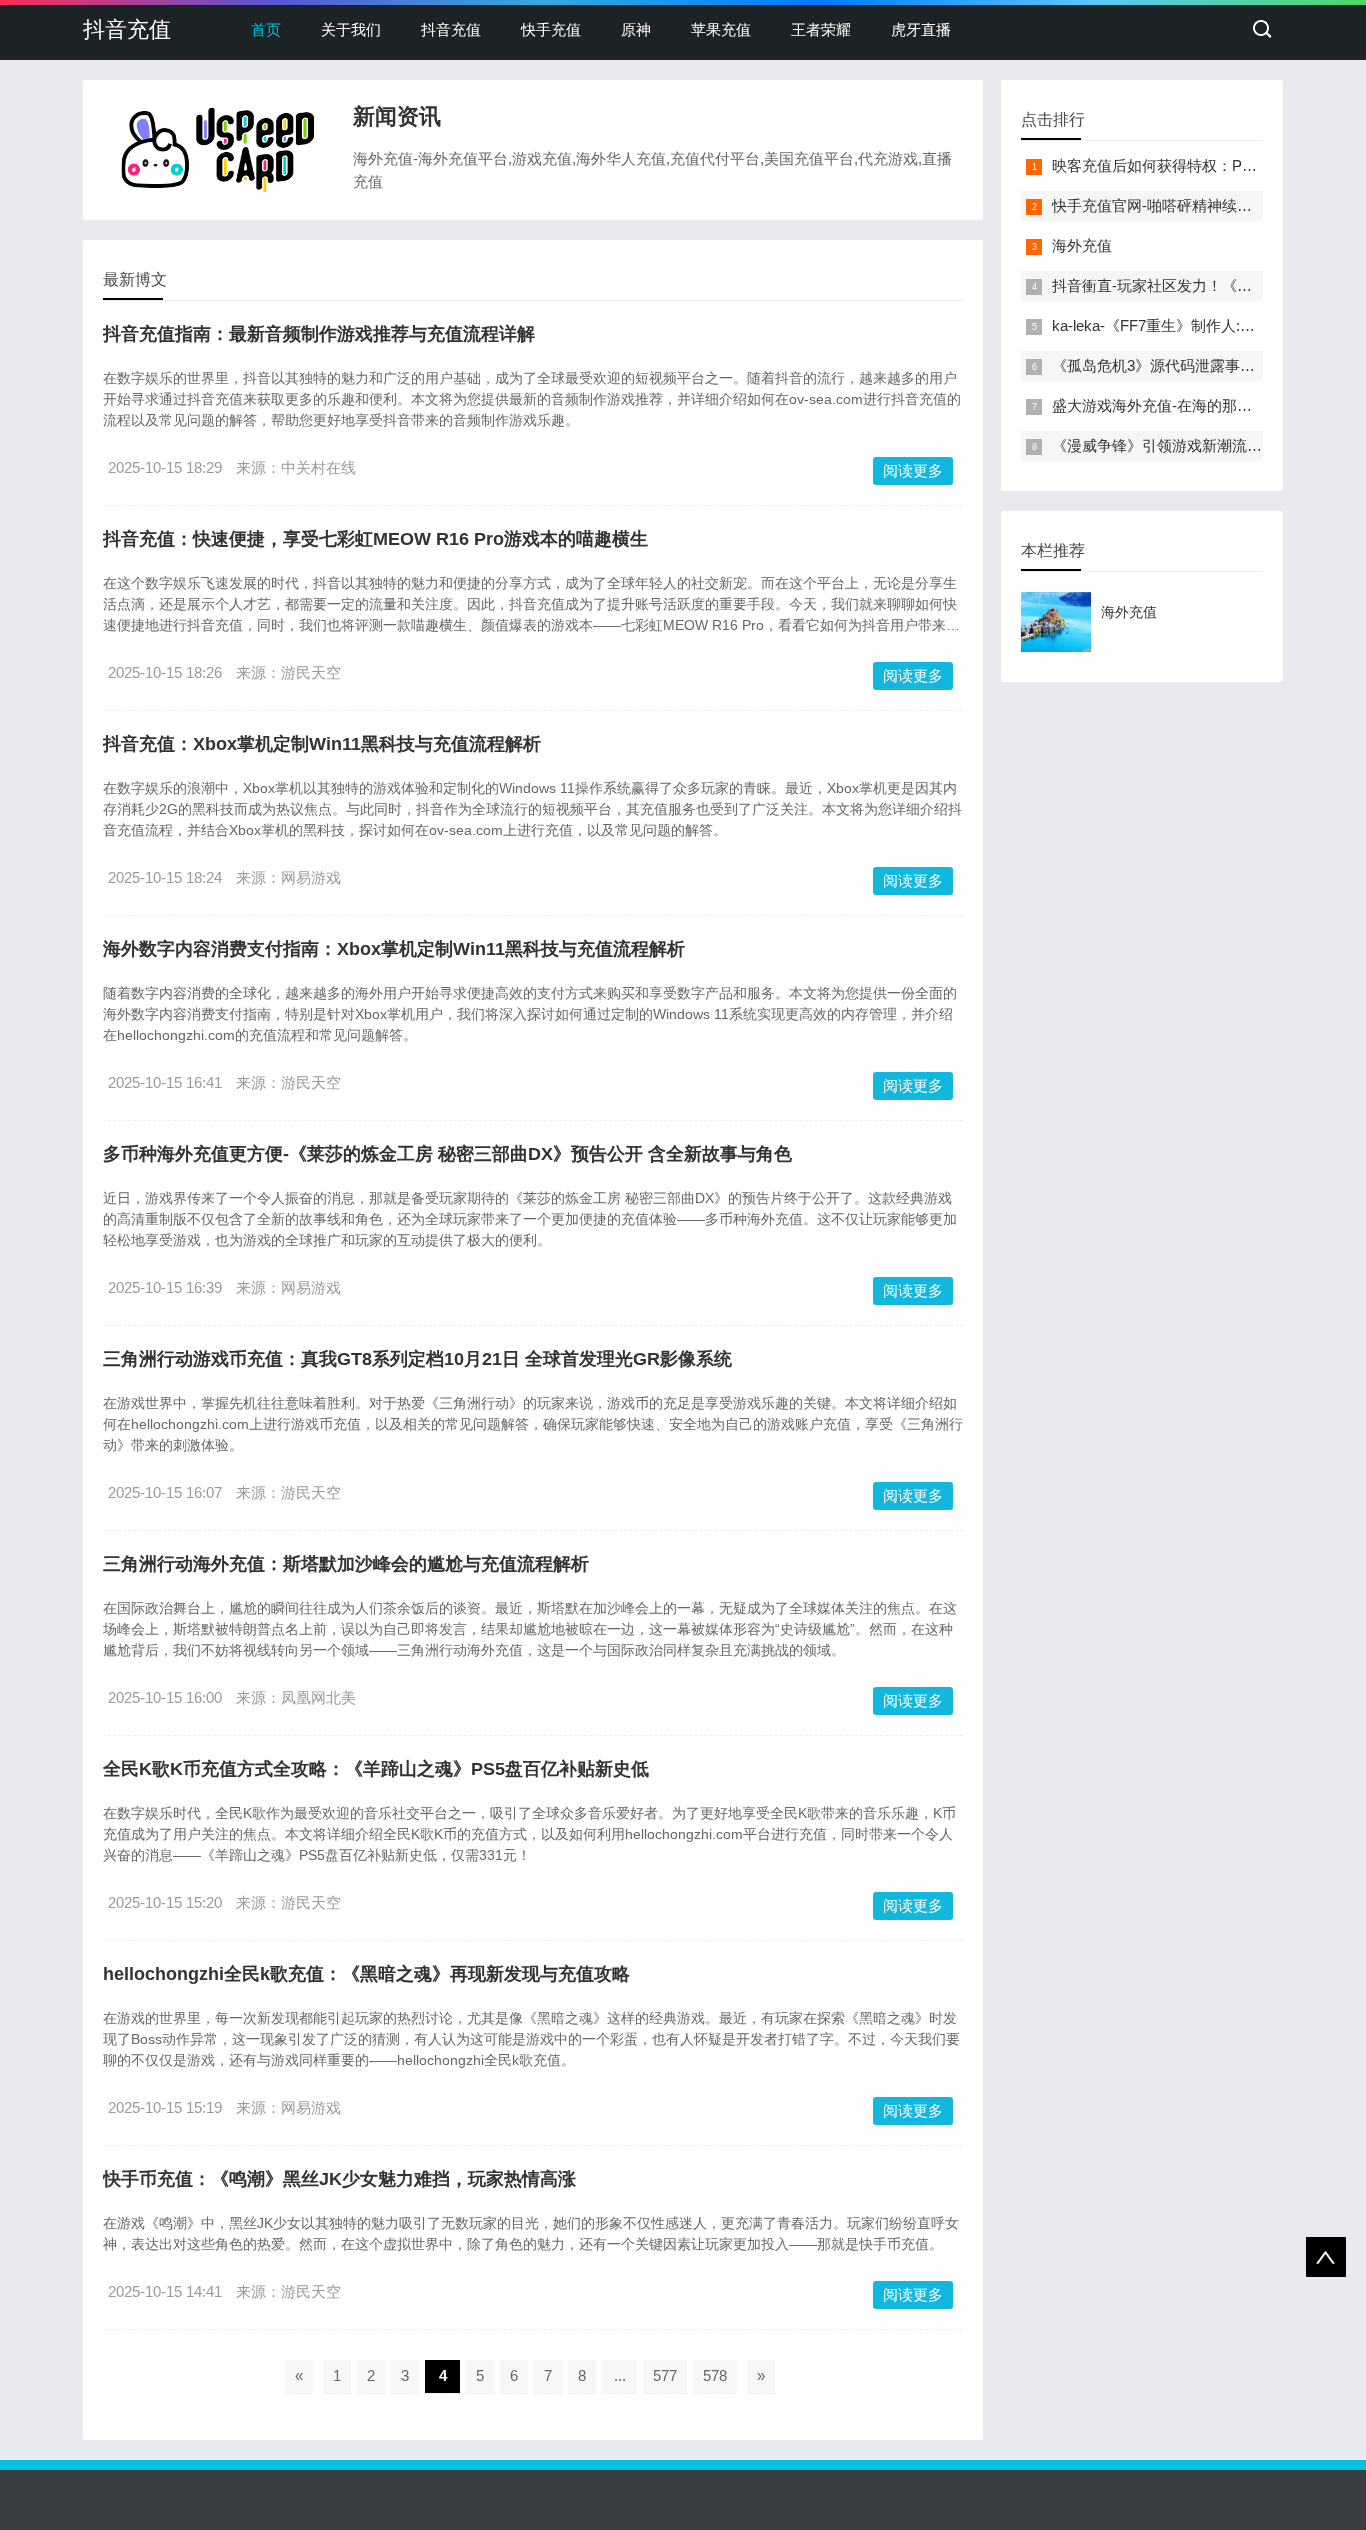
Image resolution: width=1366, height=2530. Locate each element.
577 (665, 2375)
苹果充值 (721, 29)
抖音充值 (127, 29)
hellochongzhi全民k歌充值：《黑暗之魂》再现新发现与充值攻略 (366, 1974)
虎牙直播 (921, 29)
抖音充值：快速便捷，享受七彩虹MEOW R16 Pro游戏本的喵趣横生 (375, 539)
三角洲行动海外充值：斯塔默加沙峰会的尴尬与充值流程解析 (346, 1564)
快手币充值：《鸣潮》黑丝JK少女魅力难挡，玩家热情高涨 (339, 2179)
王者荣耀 (821, 29)
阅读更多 (913, 470)
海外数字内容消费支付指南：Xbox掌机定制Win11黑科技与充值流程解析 (394, 949)
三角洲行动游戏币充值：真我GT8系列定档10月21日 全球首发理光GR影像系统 (417, 1359)
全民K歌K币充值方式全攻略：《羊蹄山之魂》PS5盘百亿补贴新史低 (376, 1769)
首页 (266, 29)
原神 (636, 29)
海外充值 (1082, 245)
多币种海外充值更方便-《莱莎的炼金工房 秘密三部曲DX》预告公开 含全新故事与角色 (447, 1154)
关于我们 (351, 29)
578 (715, 2375)
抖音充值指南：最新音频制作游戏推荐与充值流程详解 (319, 334)
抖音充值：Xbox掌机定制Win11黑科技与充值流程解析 (322, 744)
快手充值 (551, 29)
